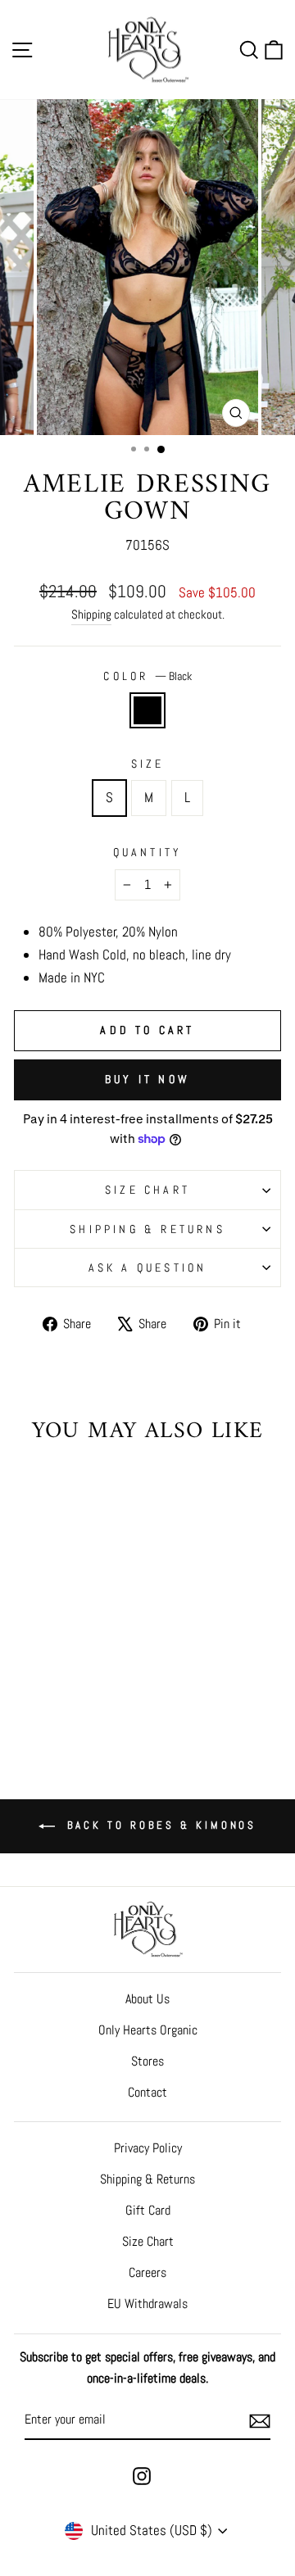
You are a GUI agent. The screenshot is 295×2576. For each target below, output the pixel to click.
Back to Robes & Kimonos (159, 1825)
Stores (147, 2061)
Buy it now (147, 1079)
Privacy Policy (148, 2148)
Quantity (148, 852)
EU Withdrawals (147, 2304)
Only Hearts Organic (148, 2030)
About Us (147, 1999)
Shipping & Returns (147, 1229)
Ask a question (148, 1268)
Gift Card (148, 2210)
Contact (147, 2092)
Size (148, 764)
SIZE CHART (147, 1190)
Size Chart (148, 2241)
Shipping (91, 614)
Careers (147, 2272)
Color (147, 676)
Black (147, 710)
